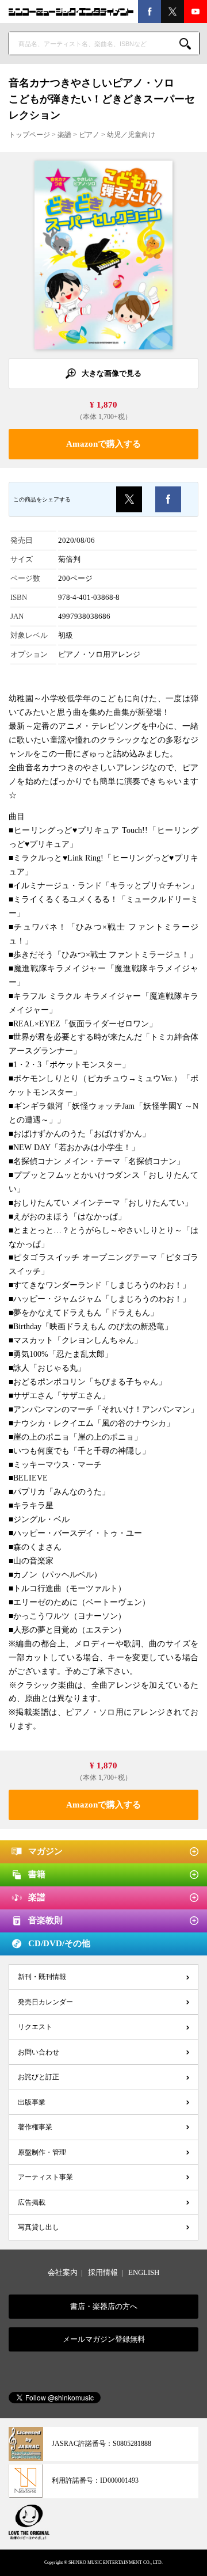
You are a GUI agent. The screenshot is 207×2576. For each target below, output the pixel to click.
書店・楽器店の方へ (104, 2306)
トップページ (29, 135)
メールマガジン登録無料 (104, 2339)
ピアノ (89, 135)
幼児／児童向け (131, 135)
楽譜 (64, 135)
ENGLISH (144, 2272)
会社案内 (63, 2272)
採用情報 (103, 2272)
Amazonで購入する (103, 444)
